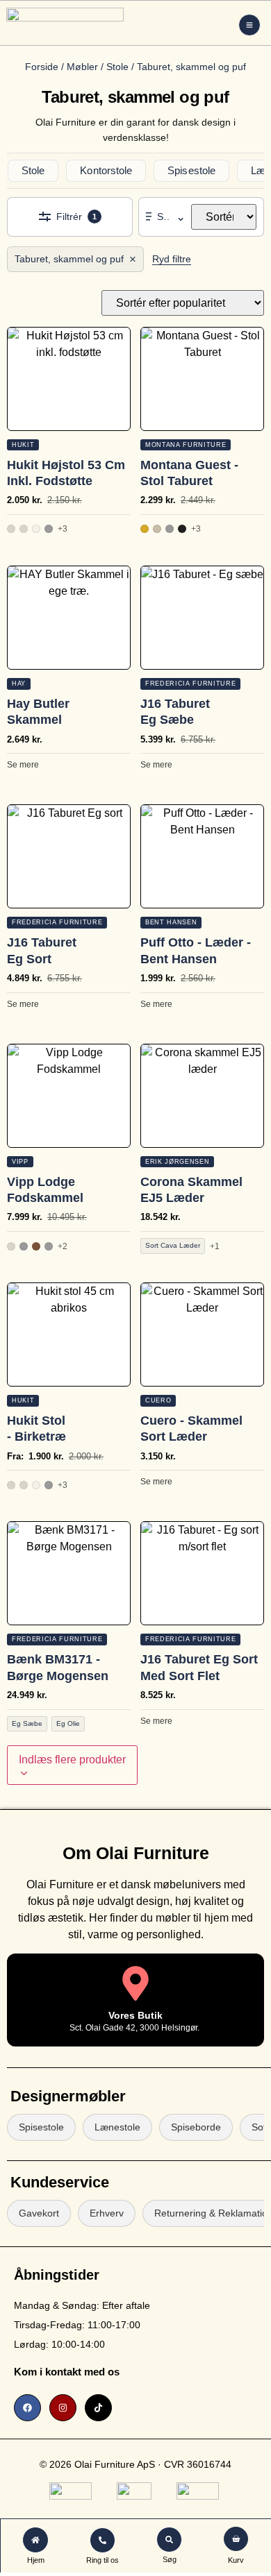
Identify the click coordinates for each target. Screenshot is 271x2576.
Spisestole (191, 170)
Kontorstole (106, 170)
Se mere (23, 765)
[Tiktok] (98, 2408)
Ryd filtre (172, 259)
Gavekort (39, 2213)
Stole (117, 67)
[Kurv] (236, 2539)
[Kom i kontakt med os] (155, 2370)
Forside (42, 67)
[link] (87, 2370)
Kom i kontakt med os (67, 2372)
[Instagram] (63, 2408)
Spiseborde (196, 2127)
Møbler (82, 67)
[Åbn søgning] (169, 2540)
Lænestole (117, 2127)
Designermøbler (68, 2096)
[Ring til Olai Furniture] (102, 2540)
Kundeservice (60, 2182)
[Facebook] (27, 2408)
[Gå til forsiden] (35, 2540)
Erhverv (107, 2213)
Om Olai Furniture (136, 1853)
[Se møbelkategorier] (249, 25)
